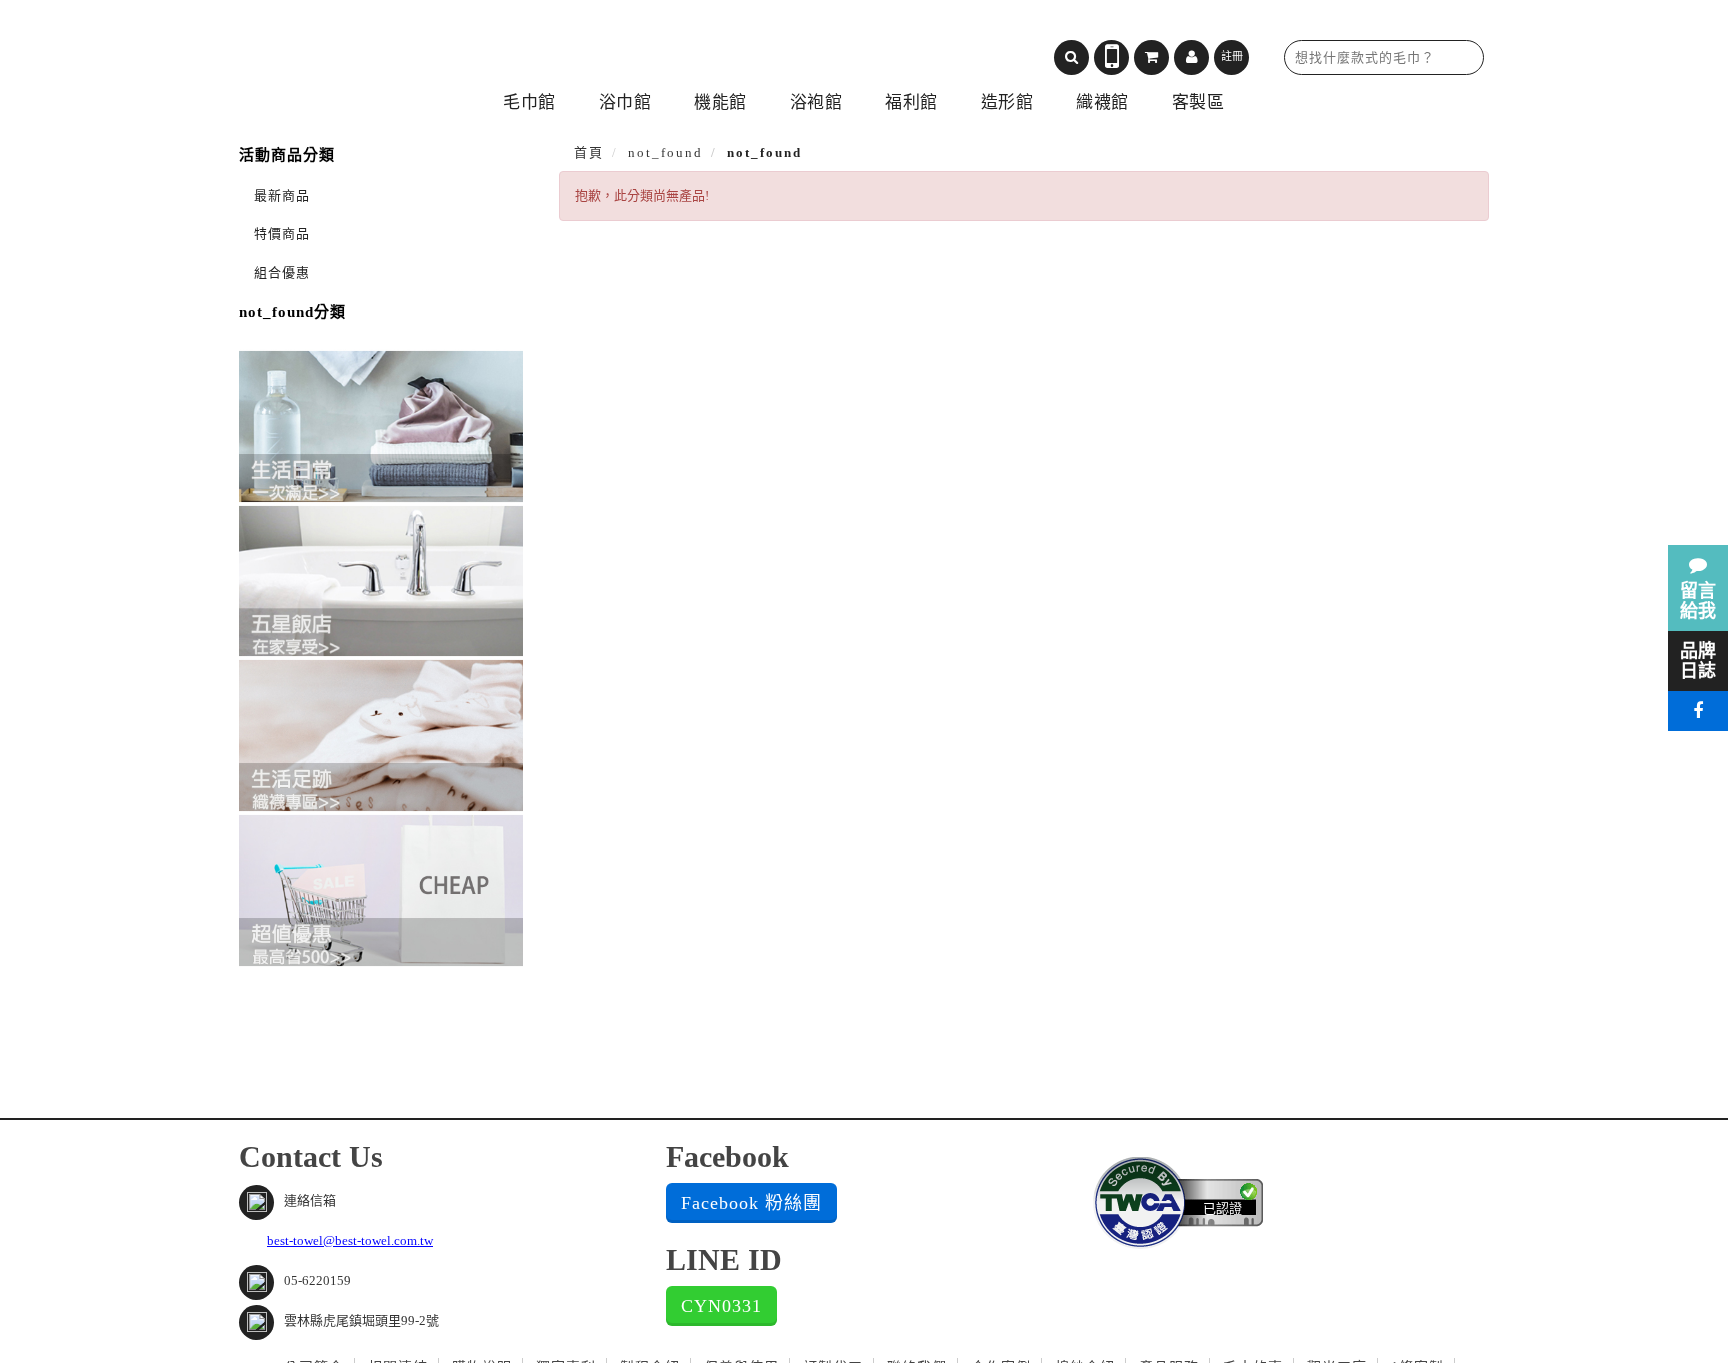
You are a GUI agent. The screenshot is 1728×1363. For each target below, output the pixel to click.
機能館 (720, 102)
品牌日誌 (1698, 661)
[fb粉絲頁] (1698, 711)
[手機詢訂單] (1111, 57)
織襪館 (1102, 102)
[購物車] (1151, 57)
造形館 (1007, 102)
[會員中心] (1191, 57)
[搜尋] (1071, 57)
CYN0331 (721, 1306)
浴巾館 (625, 102)
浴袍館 (816, 102)
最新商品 (282, 195)
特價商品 (282, 233)
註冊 (1232, 56)
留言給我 (1698, 601)
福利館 (911, 102)
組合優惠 (282, 272)
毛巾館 (529, 102)
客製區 (1198, 102)
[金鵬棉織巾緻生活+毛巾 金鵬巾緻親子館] (409, 50)
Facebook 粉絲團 (751, 1203)
